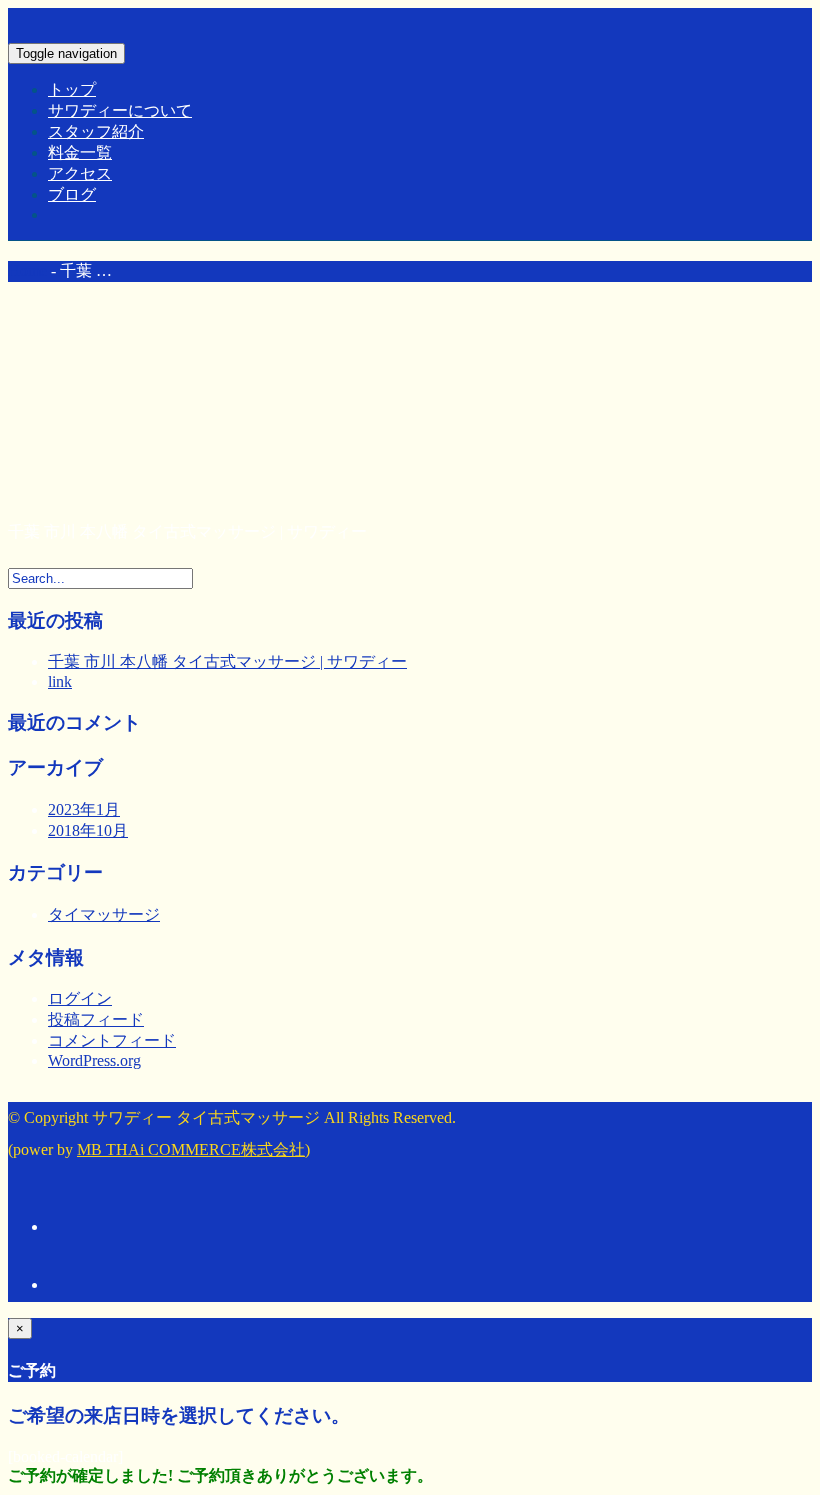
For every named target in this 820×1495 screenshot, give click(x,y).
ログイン (80, 998)
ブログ (72, 194)
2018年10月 (88, 830)
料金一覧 (80, 152)
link (60, 681)
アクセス (80, 173)
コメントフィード (112, 1040)
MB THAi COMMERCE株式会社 (191, 1149)
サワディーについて (120, 110)
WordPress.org (94, 1060)
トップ (72, 89)
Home (27, 270)
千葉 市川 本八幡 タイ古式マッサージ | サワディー (227, 661)
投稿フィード (96, 1019)
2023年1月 (84, 809)
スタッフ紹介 (96, 131)
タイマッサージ (104, 914)
